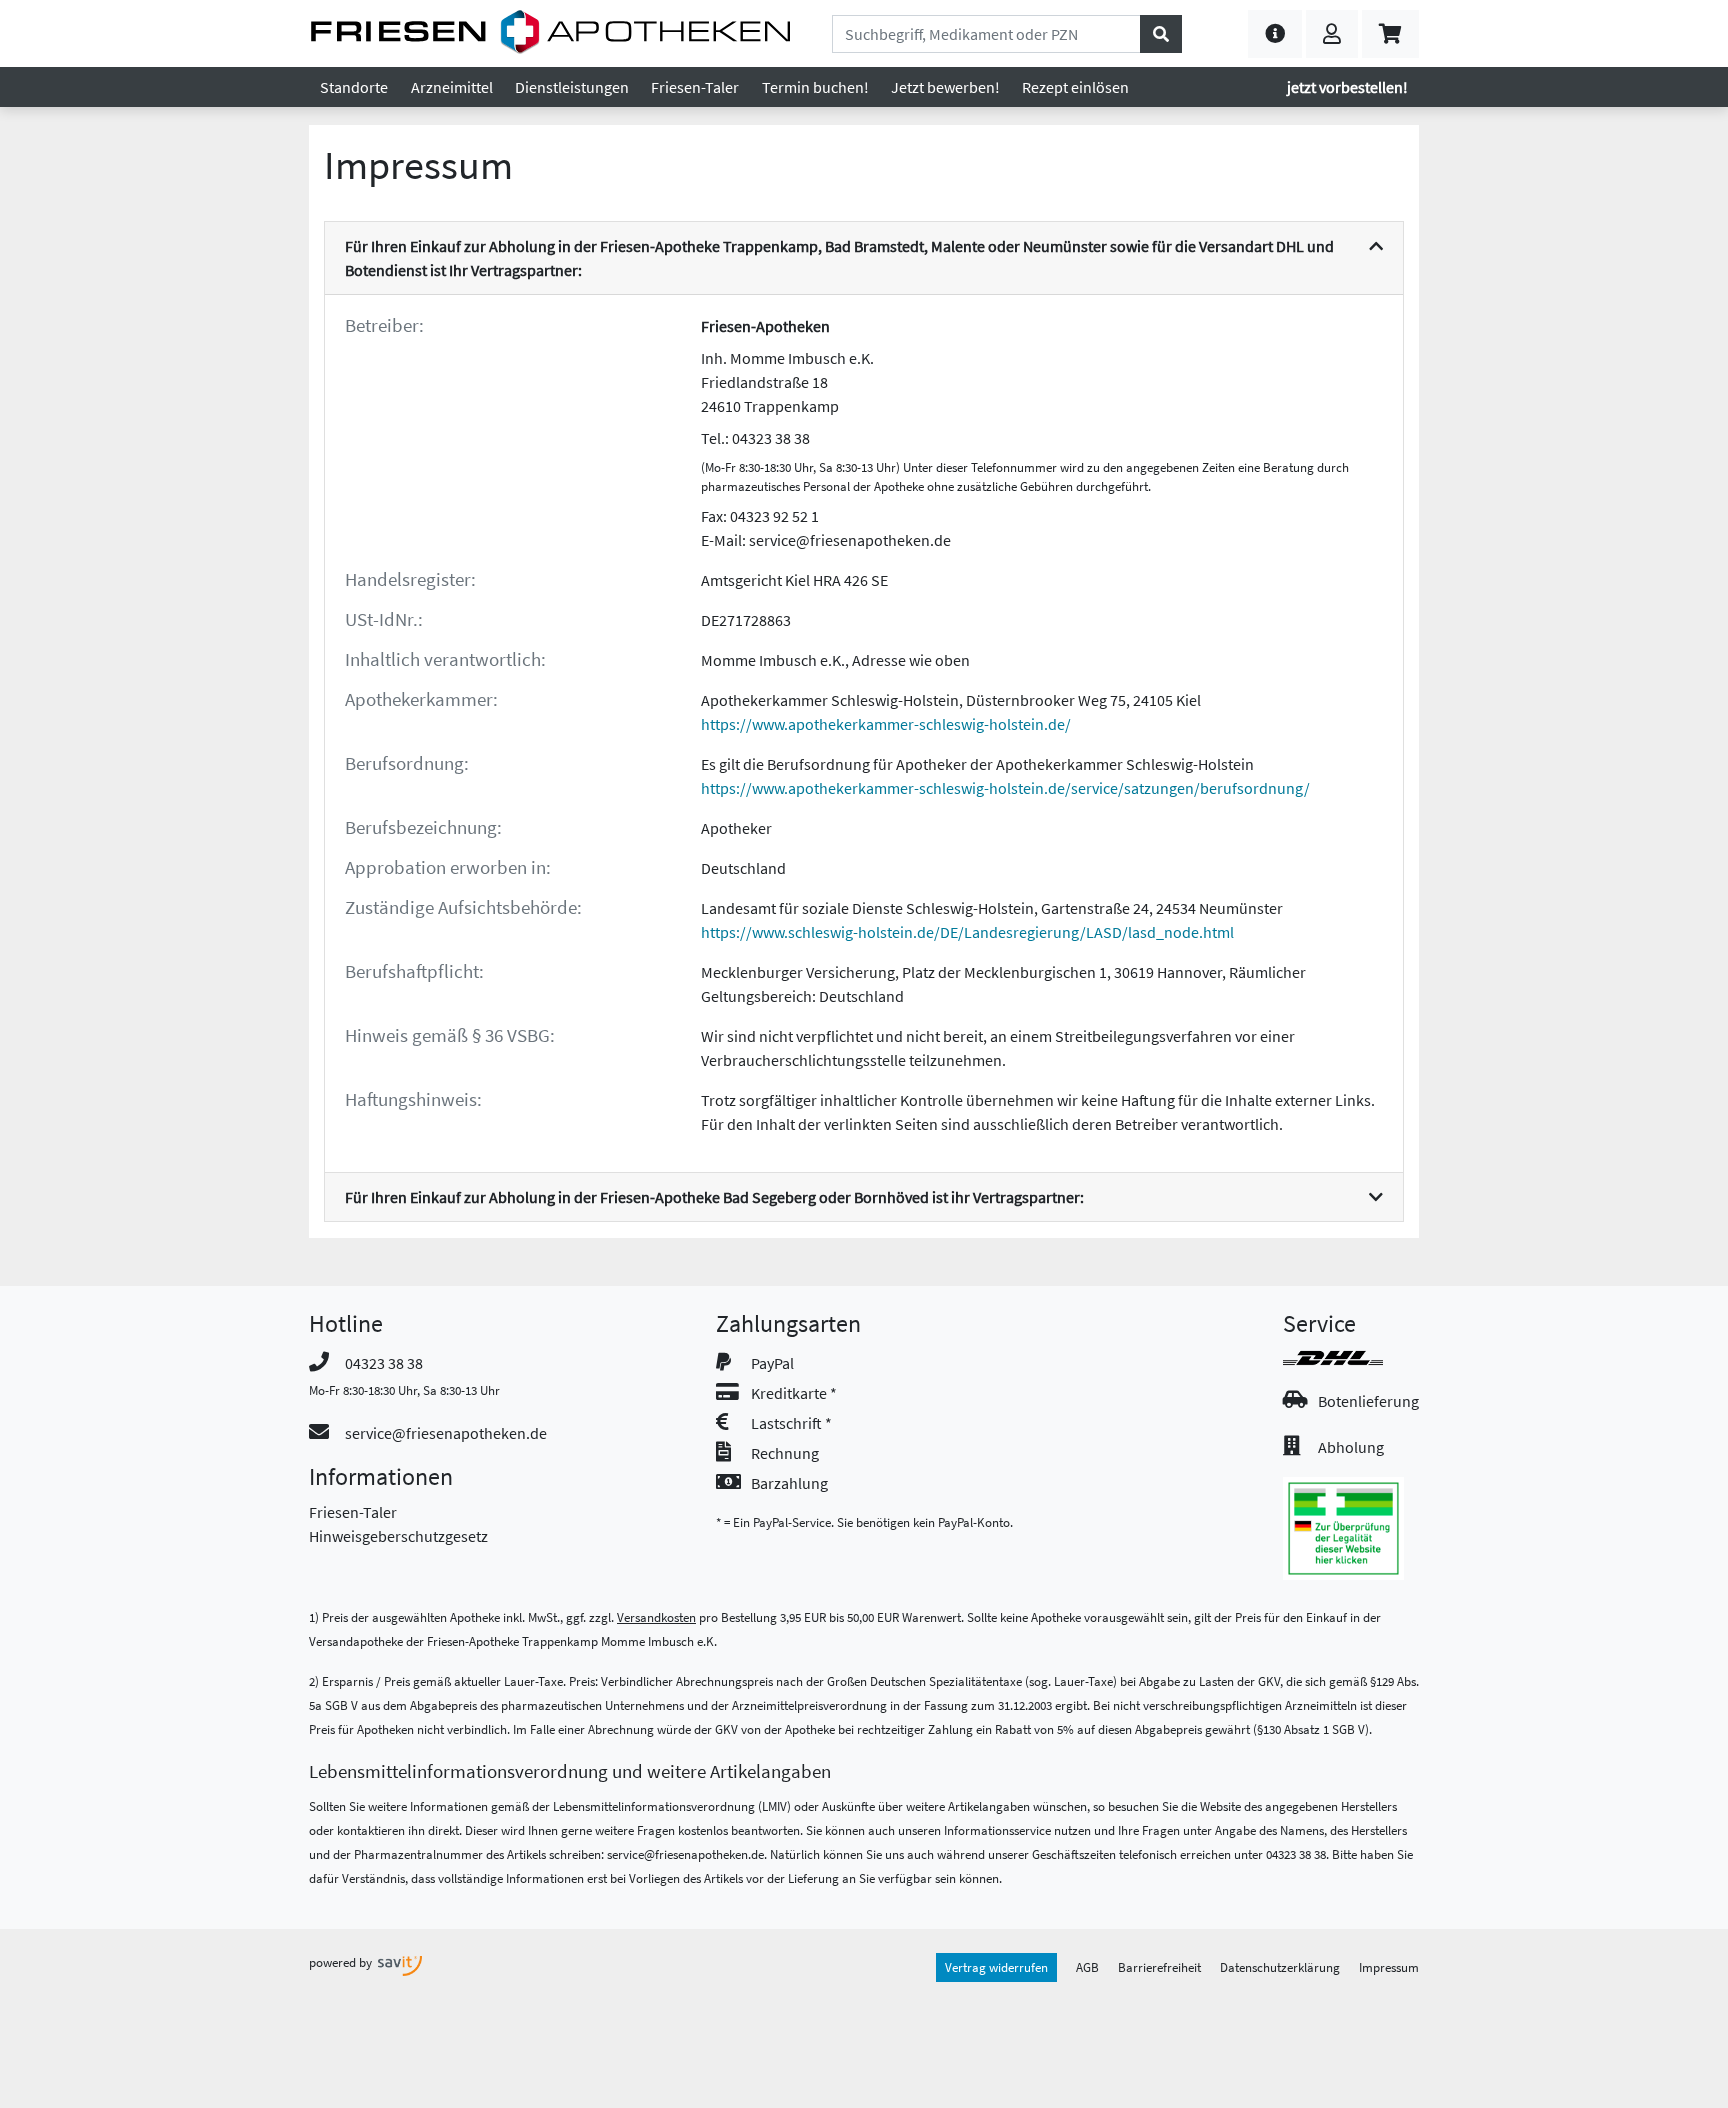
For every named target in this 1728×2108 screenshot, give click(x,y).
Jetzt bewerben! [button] (945, 87)
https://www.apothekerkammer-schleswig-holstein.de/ (886, 724)
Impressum (1389, 1967)
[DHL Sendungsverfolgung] (1351, 1358)
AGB (1087, 1967)
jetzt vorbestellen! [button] (1347, 87)
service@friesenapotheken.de (446, 1433)
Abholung (1351, 1447)
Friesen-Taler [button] (695, 87)
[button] (1275, 34)
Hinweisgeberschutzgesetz (398, 1536)
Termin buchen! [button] (815, 87)
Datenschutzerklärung (1280, 1967)
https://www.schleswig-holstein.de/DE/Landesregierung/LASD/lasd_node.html (967, 932)
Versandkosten (656, 1617)
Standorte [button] (354, 87)
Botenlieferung (1368, 1401)
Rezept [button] (1075, 87)
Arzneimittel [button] (452, 87)
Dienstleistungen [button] (572, 87)
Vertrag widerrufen (996, 1967)
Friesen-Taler (353, 1512)
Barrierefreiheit (1159, 1967)
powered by (342, 1962)
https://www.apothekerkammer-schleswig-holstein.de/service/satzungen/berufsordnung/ (1005, 788)
